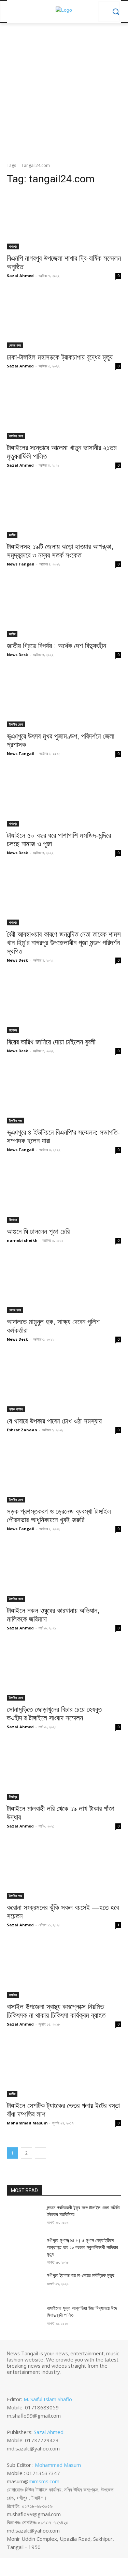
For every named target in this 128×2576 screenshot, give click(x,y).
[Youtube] (40, 2383)
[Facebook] (12, 2383)
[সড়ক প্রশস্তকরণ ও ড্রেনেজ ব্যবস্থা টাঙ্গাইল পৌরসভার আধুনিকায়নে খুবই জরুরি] (64, 1474)
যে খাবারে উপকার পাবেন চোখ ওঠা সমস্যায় (54, 1421)
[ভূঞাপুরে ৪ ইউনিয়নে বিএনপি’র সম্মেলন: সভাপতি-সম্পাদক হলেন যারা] (64, 1095)
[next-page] (40, 2153)
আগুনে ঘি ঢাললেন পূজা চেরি (38, 1231)
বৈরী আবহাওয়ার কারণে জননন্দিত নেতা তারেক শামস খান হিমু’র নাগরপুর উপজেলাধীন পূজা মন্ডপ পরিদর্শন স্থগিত (64, 943)
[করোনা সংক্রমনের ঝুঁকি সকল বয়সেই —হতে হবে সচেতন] (64, 1870)
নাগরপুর (13, 246)
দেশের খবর (15, 345)
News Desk (17, 655)
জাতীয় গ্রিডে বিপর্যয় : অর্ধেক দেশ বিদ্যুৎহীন (56, 646)
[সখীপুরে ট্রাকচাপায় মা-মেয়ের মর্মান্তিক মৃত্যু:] (24, 2284)
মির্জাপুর (13, 1797)
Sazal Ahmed (20, 276)
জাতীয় (12, 535)
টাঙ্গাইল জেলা (16, 436)
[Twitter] (31, 2383)
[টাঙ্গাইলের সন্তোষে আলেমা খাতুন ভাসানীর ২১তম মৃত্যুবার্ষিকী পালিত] (64, 410)
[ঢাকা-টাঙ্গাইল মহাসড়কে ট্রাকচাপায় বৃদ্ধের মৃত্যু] (64, 320)
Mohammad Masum (27, 2123)
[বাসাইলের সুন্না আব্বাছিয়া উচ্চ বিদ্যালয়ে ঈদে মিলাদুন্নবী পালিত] (24, 2317)
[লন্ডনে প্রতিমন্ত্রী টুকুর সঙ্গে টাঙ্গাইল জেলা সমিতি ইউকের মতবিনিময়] (24, 2216)
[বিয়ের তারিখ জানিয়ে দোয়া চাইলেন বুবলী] (64, 1004)
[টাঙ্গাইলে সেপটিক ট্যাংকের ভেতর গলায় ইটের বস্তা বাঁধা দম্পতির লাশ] (64, 2068)
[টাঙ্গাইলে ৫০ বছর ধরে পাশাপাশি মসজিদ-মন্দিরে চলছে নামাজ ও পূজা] (64, 798)
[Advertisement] (64, 95)
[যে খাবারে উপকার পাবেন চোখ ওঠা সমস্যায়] (64, 1383)
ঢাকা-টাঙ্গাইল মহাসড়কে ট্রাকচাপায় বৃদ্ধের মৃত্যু (60, 357)
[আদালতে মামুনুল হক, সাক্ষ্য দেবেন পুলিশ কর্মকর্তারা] (64, 1285)
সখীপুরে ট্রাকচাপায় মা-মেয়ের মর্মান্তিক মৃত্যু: (81, 2275)
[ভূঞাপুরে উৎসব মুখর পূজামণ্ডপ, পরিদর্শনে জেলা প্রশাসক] (64, 699)
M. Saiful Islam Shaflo (48, 2399)
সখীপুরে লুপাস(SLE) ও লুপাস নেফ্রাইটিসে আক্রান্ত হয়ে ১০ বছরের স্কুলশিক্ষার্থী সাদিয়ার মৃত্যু (82, 2247)
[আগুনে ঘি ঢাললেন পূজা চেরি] (64, 1194)
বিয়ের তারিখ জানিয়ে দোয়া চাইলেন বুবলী (51, 1042)
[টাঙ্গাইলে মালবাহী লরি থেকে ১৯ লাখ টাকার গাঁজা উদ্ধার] (64, 1771)
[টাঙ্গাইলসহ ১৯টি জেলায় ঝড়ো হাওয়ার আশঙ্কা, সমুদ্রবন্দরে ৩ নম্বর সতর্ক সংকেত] (64, 509)
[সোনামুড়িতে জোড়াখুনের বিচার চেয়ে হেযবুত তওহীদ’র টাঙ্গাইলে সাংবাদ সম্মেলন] (64, 1672)
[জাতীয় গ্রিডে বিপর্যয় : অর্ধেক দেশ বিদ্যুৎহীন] (64, 608)
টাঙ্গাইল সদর (16, 1120)
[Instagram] (21, 2383)
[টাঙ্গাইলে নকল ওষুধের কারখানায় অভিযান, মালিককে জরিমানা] (64, 1573)
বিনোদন (13, 1030)
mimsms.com (44, 2481)
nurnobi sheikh (22, 1240)
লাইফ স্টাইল (16, 1409)
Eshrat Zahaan (22, 1430)
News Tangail (21, 564)
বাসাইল (13, 1995)
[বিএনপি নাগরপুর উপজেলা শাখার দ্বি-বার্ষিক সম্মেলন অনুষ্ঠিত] (64, 221)
